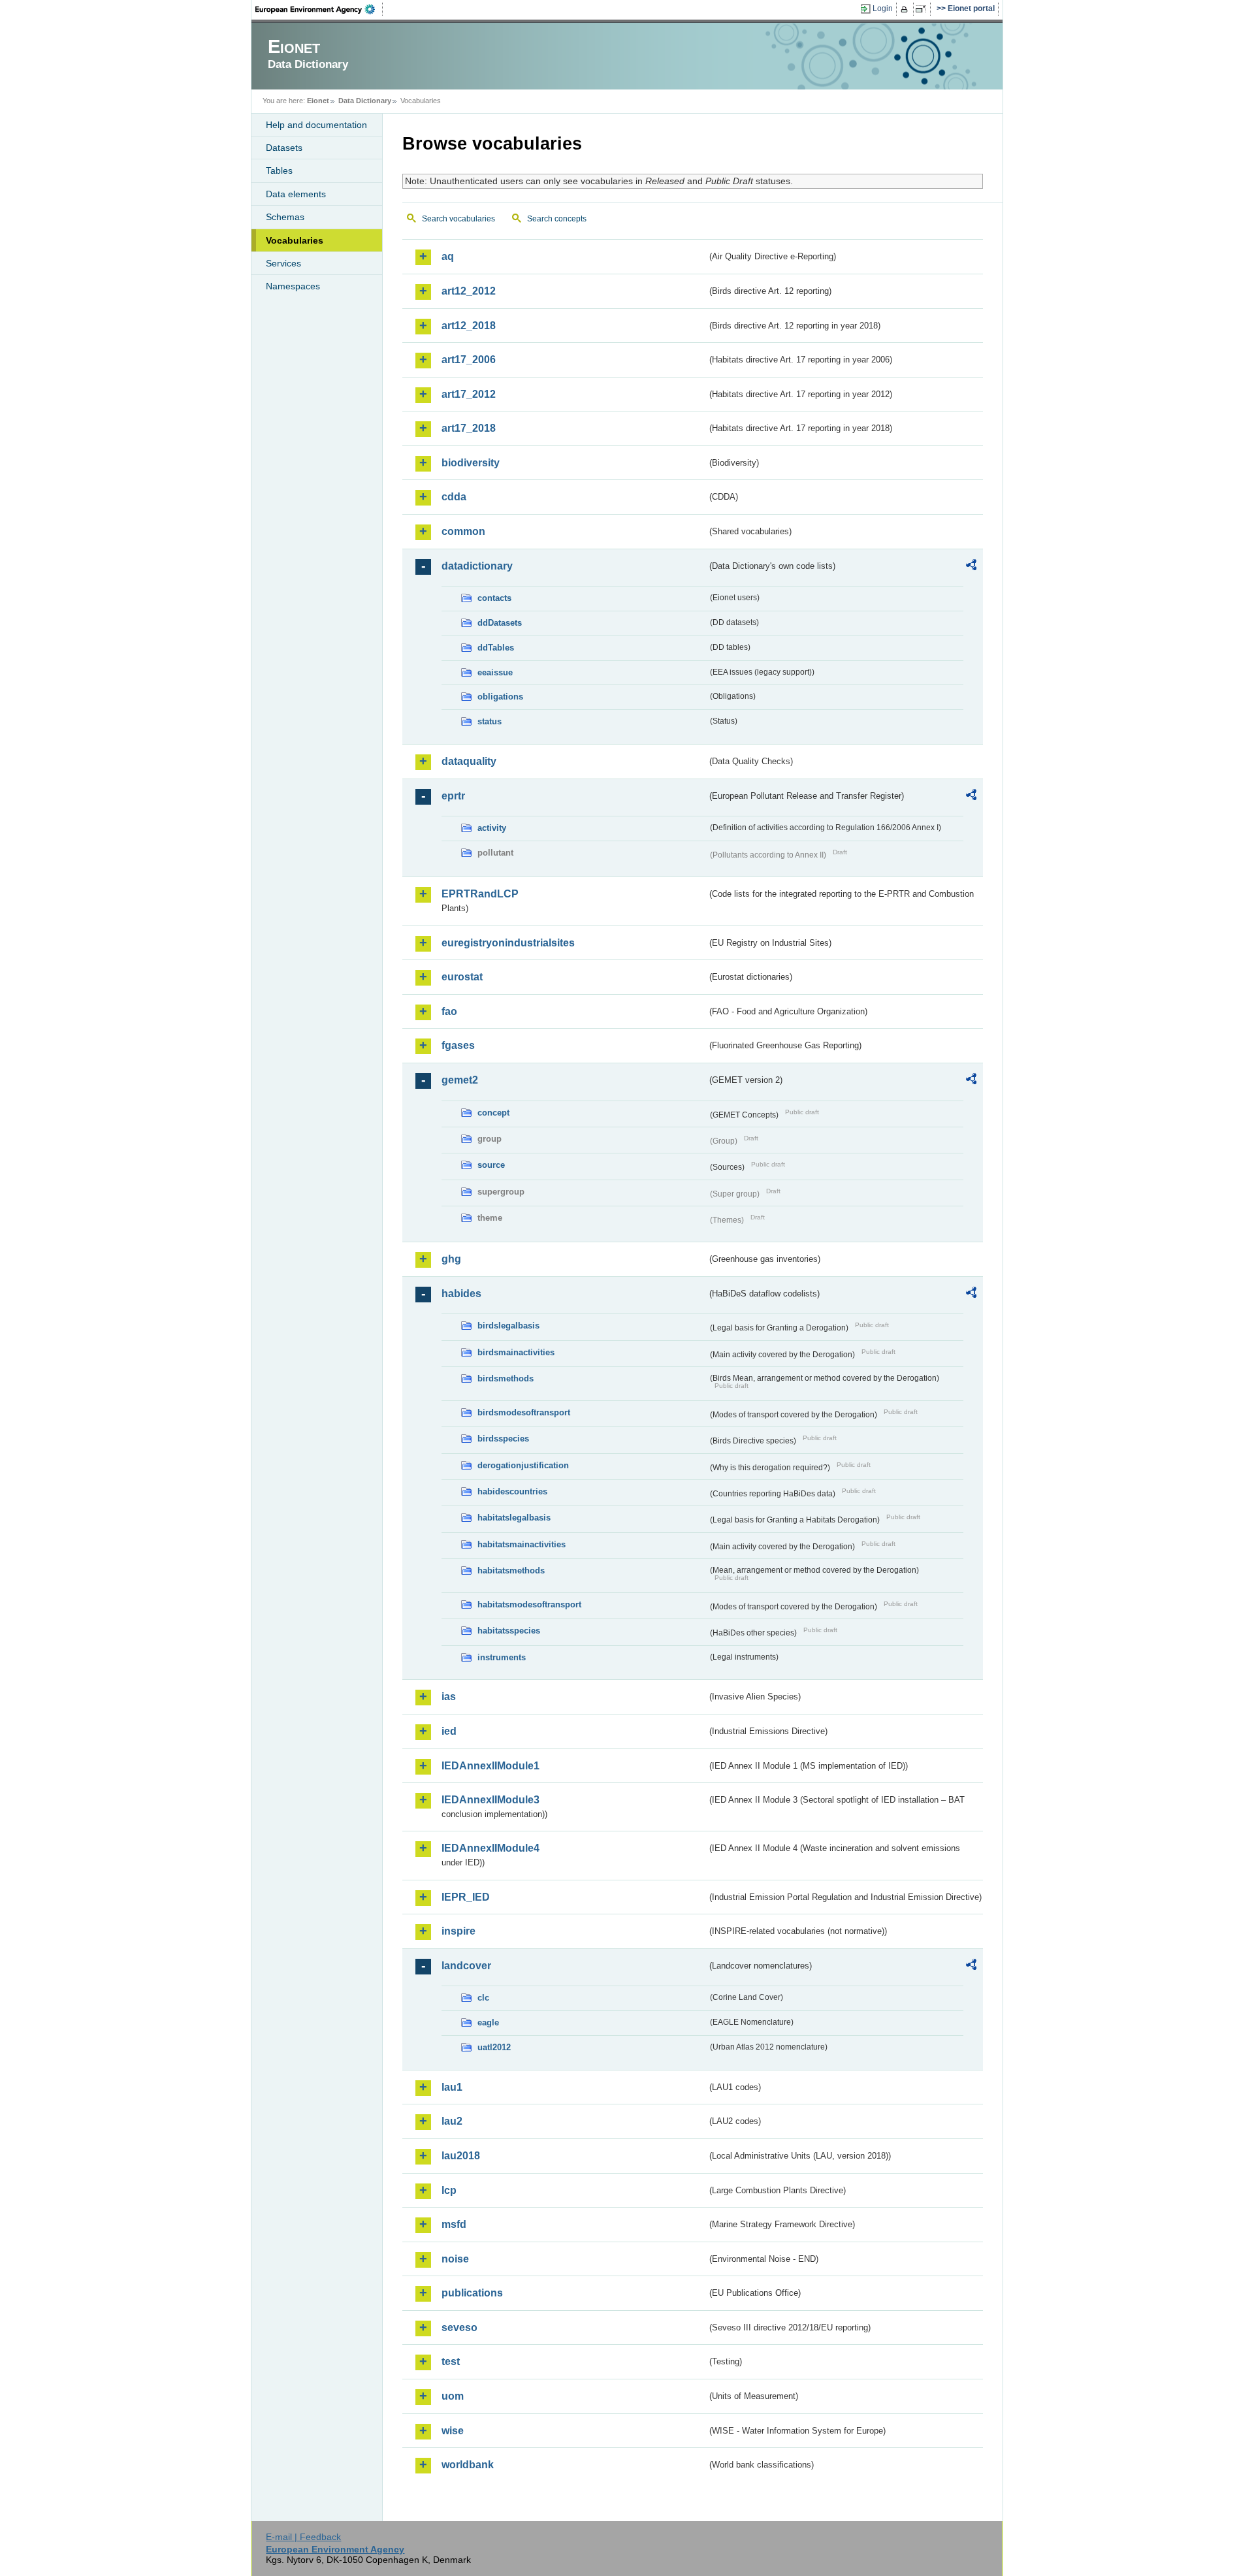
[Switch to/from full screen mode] (923, 9)
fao (449, 1011)
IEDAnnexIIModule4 (490, 1848)
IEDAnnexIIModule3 (490, 1800)
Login (883, 8)
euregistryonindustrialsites (508, 943)
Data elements (296, 194)
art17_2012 (469, 394)
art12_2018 (469, 326)
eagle (488, 2022)
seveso (459, 2327)
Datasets (284, 148)
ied (449, 1731)
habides (461, 1294)
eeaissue (495, 672)
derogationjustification (523, 1465)
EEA (319, 9)
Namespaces (293, 286)
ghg (451, 1259)
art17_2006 (469, 360)
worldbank (468, 2465)
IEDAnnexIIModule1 (490, 1766)
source (491, 1165)
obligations (500, 697)
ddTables (496, 648)
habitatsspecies (509, 1631)
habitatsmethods (511, 1570)
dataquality (469, 761)
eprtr (453, 796)
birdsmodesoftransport (524, 1412)
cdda (454, 497)
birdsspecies (503, 1439)
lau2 (452, 2121)
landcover (466, 1966)
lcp (449, 2190)
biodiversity (471, 463)
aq (448, 256)
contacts (494, 598)
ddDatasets (500, 623)
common (463, 531)
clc (483, 1998)
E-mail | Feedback (303, 2537)
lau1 (452, 2087)
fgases (458, 1045)
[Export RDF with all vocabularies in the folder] (971, 567)
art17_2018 (469, 428)
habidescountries (512, 1491)
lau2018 (461, 2156)
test (451, 2361)
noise (455, 2259)
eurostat (462, 977)
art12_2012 (469, 291)
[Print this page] (906, 9)
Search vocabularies (458, 219)
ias (449, 1697)
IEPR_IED (466, 1897)
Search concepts (557, 219)
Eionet (318, 101)
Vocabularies (295, 240)
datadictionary (477, 566)
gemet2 (460, 1080)
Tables (279, 170)
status (490, 721)
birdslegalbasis (508, 1326)
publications (472, 2293)
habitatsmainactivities (522, 1544)
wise (453, 2431)
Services (283, 263)
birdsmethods (506, 1378)
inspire (458, 1931)
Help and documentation (316, 125)
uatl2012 (494, 2047)
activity (492, 828)
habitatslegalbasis (514, 1518)
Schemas (285, 217)
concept (493, 1113)
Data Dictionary (365, 101)
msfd (454, 2224)
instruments (502, 1657)
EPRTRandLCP (480, 894)
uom (453, 2396)
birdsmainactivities (516, 1352)
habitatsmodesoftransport (529, 1604)
